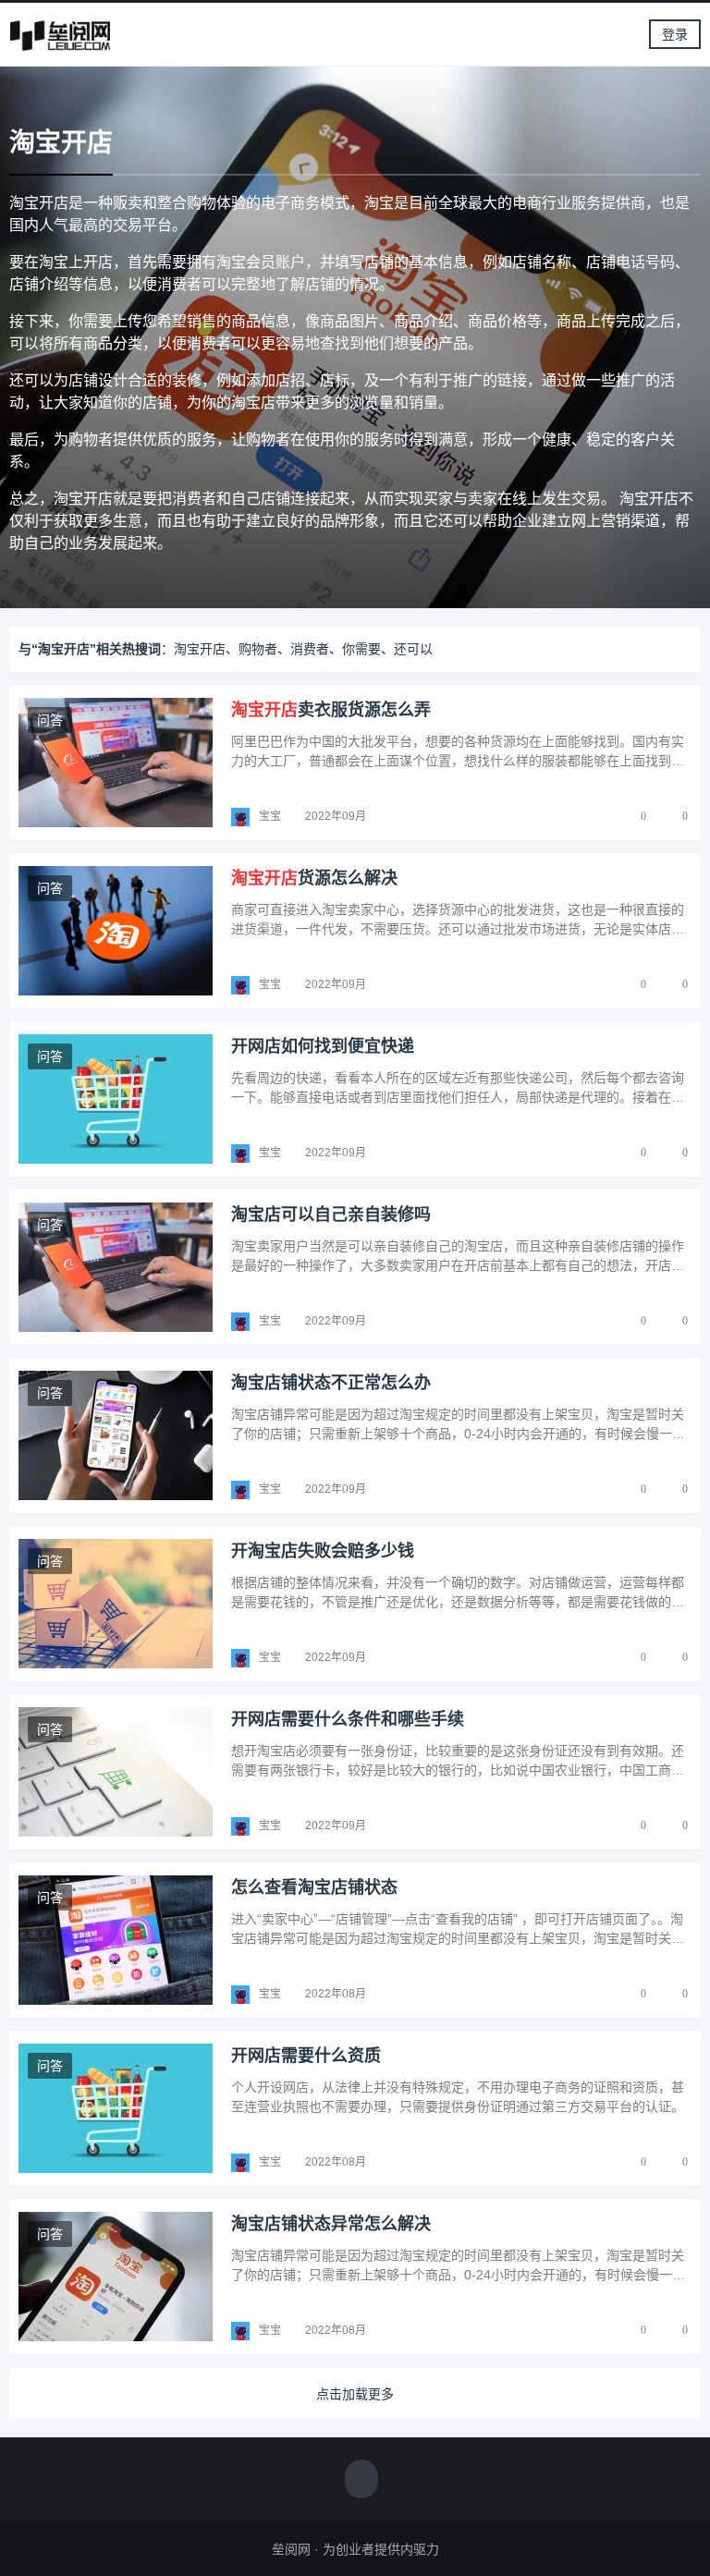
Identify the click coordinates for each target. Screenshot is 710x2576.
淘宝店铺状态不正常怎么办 (331, 1383)
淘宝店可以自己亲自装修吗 (331, 1215)
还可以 (413, 649)
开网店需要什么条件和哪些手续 (348, 1719)
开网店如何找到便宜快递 (323, 1046)
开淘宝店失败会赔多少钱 (323, 1551)
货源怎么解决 (314, 878)
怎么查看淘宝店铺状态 (314, 1887)
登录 (675, 34)
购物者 (258, 649)
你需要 (361, 649)
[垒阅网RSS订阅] (361, 2481)
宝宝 (270, 816)
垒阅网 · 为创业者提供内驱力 (355, 2549)
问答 (50, 720)
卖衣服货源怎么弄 (331, 710)
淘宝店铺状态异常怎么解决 (331, 2224)
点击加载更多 (355, 2394)
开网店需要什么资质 (306, 2056)
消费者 (310, 649)
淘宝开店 (200, 649)
